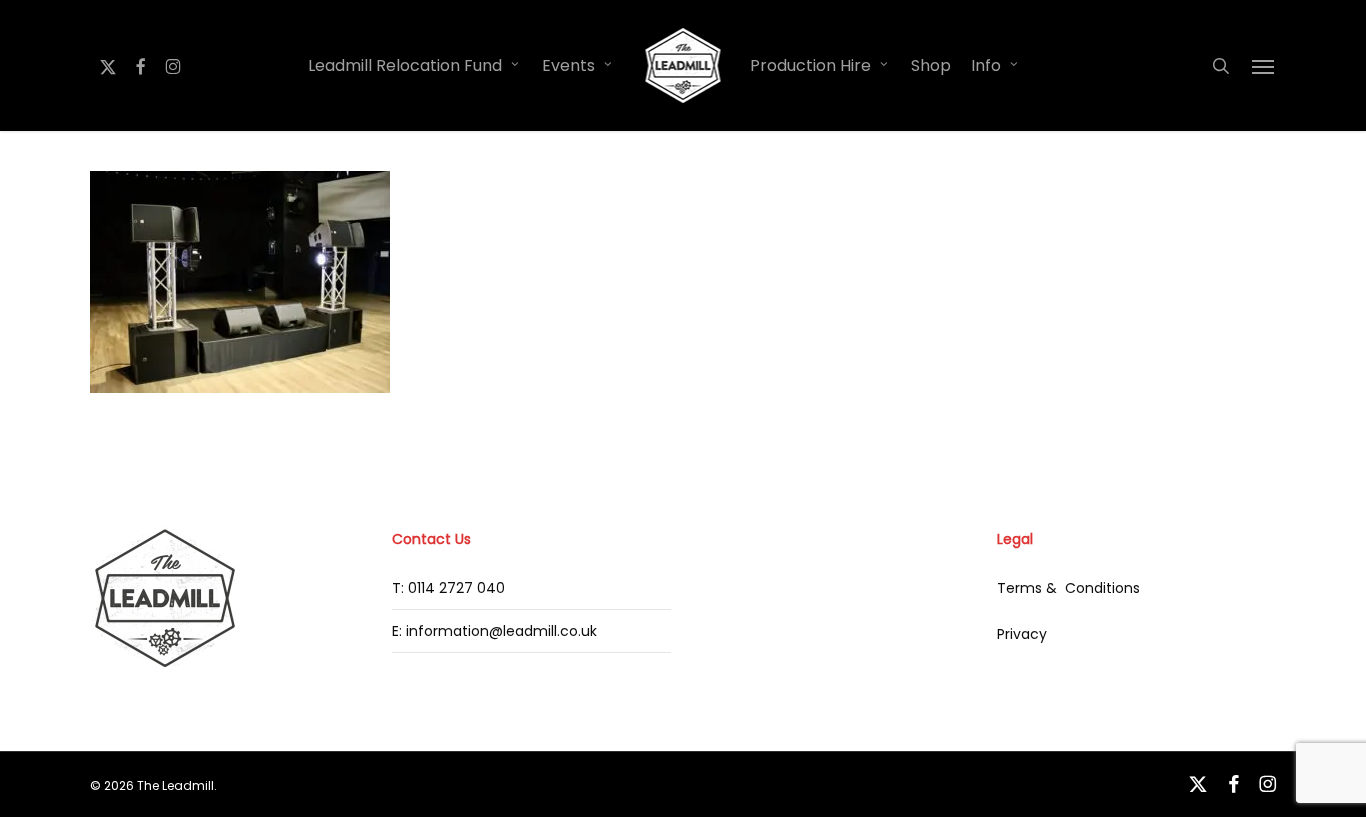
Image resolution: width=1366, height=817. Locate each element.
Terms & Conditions (1068, 588)
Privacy (1022, 634)
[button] (1264, 66)
